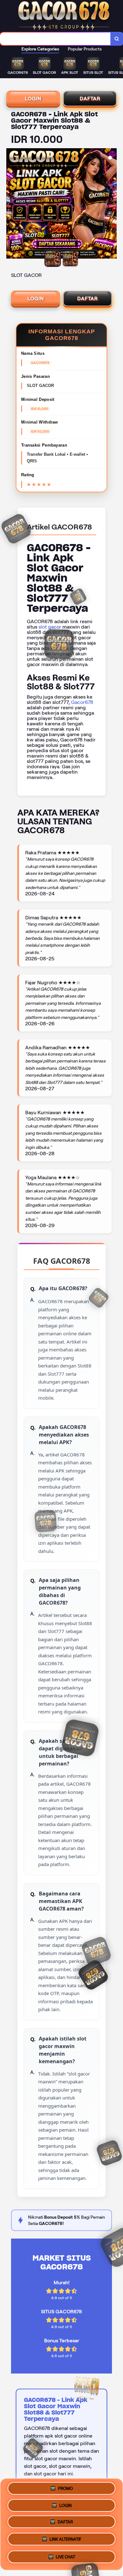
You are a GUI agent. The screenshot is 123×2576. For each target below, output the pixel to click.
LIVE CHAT (65, 2558)
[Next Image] (112, 204)
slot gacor (50, 627)
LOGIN (33, 99)
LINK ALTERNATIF (65, 2541)
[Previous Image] (11, 204)
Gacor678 (82, 702)
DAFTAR (90, 99)
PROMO (65, 2488)
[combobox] (55, 39)
